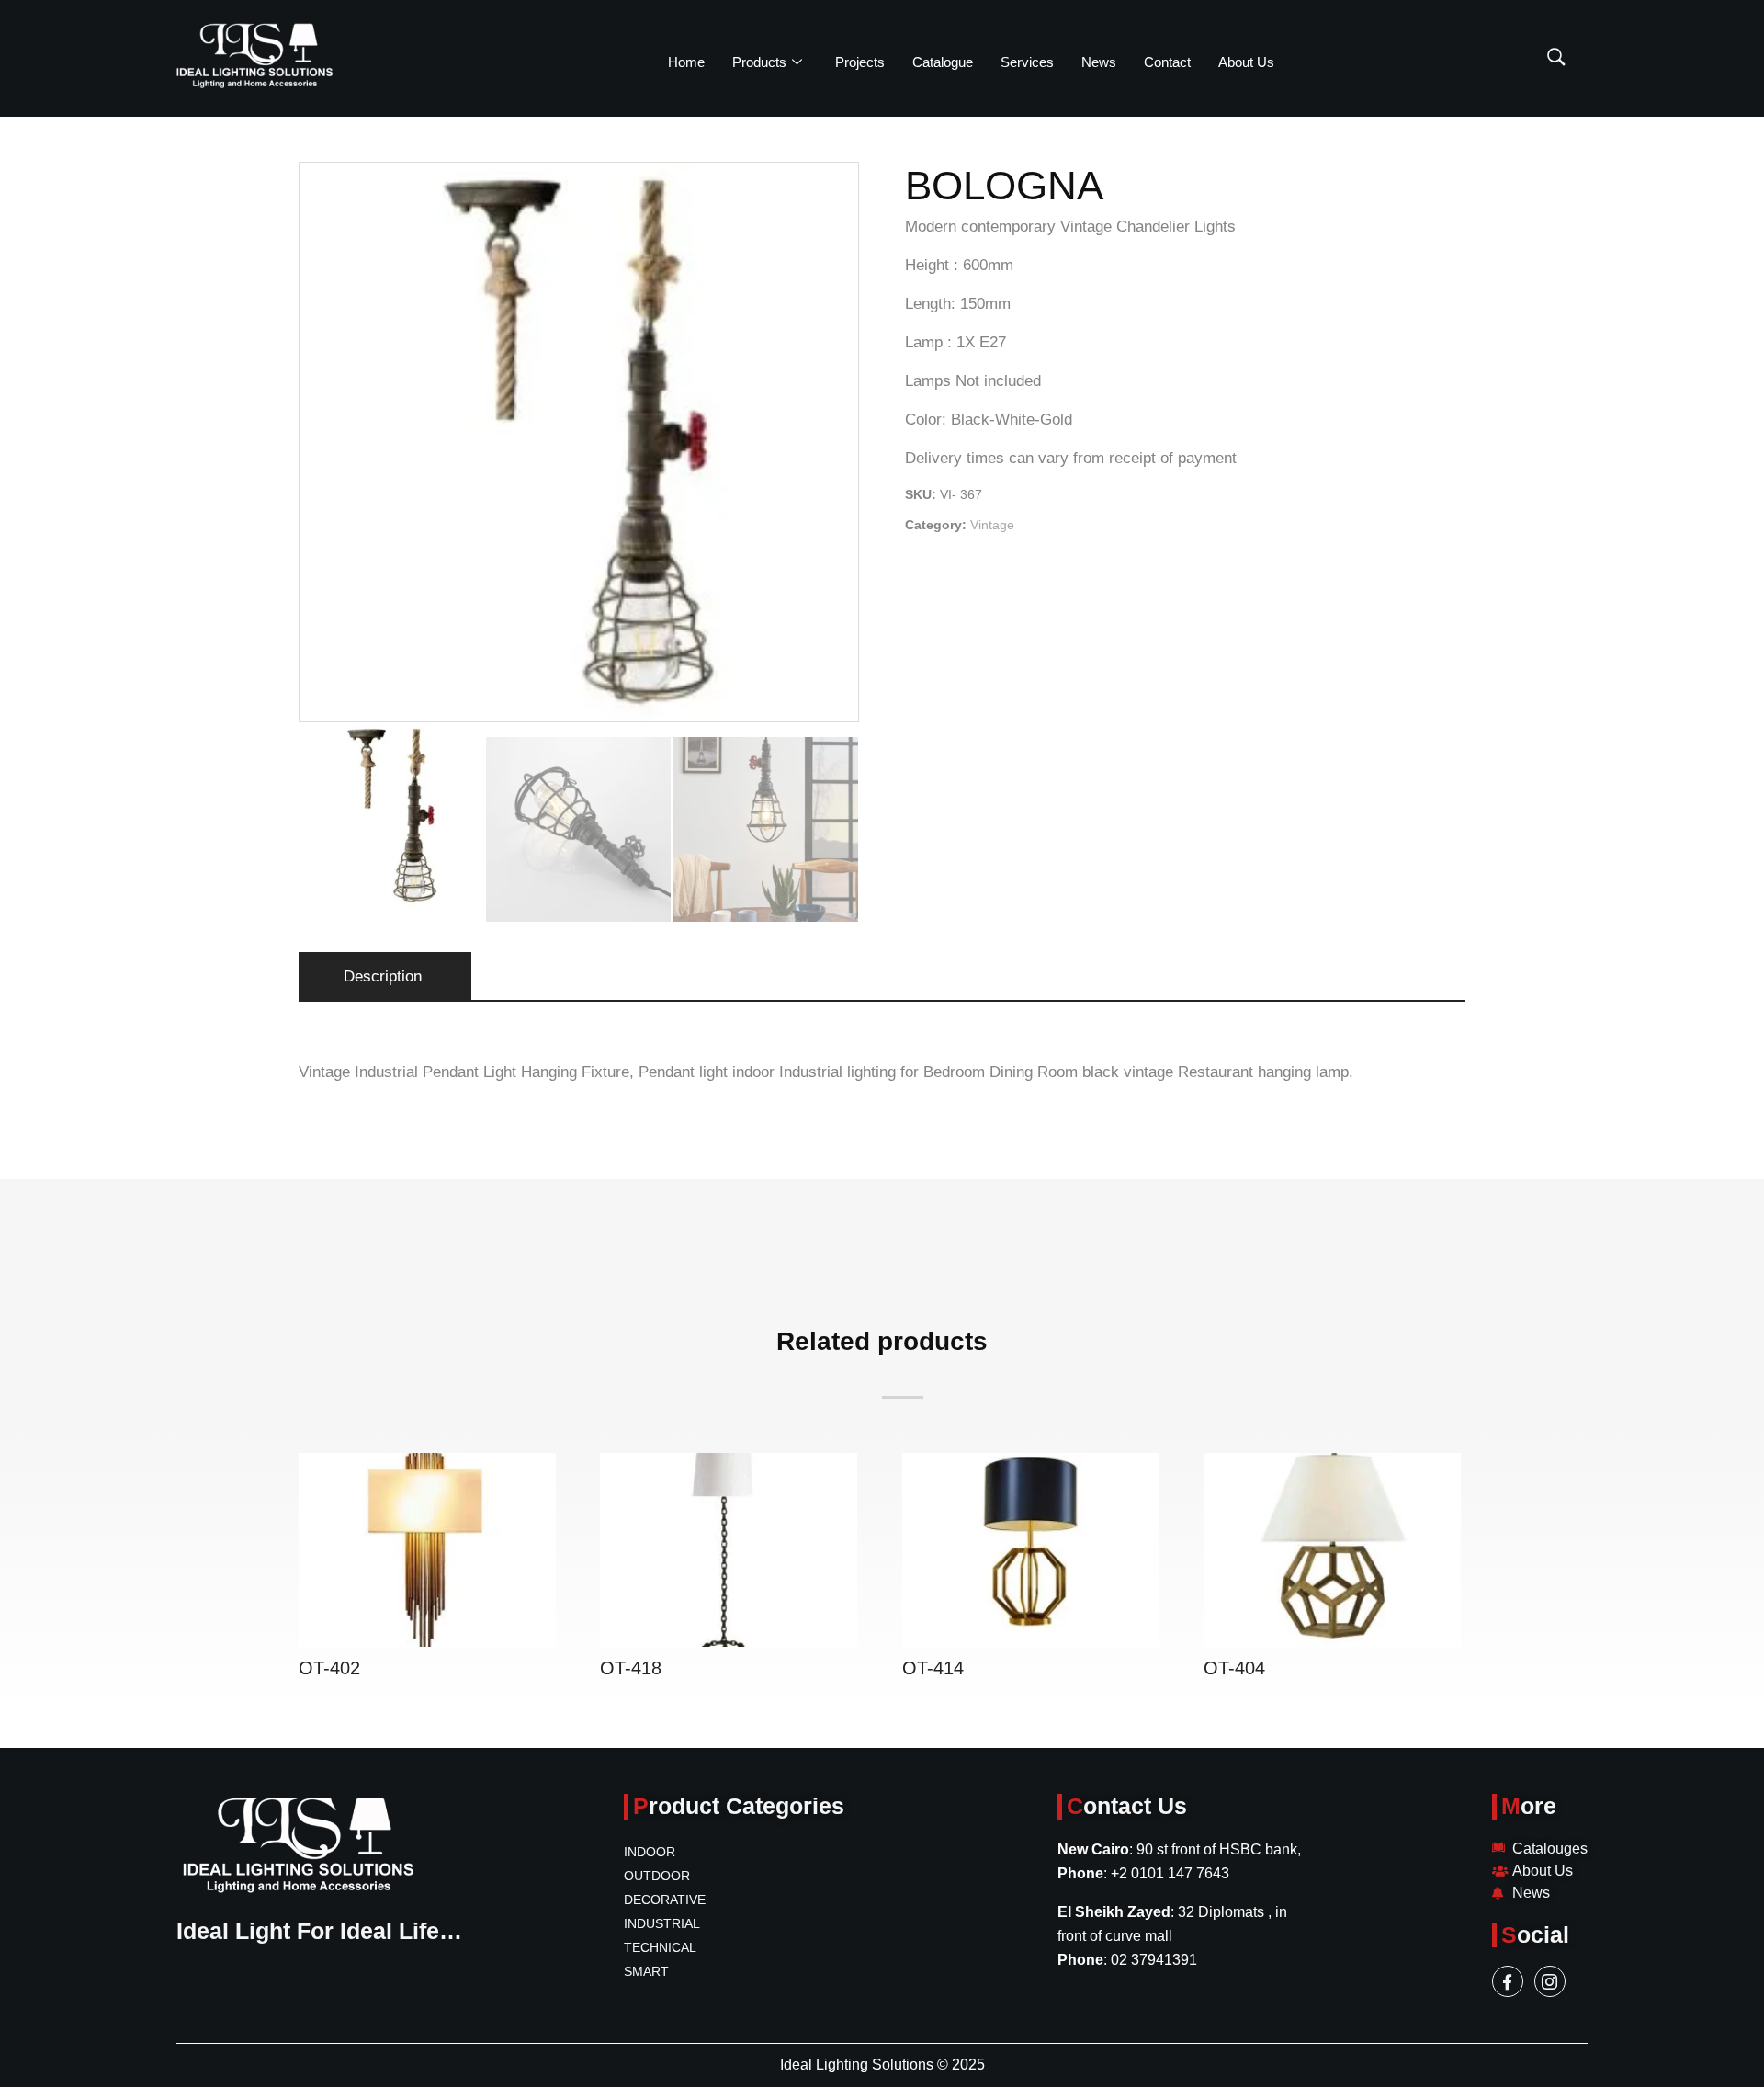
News (1099, 62)
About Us (1246, 62)
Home (686, 62)
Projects (860, 62)
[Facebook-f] (1508, 1981)
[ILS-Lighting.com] (254, 56)
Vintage (992, 525)
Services (1027, 62)
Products (759, 62)
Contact (1167, 62)
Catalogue (943, 62)
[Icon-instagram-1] (1550, 1981)
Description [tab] (383, 976)
